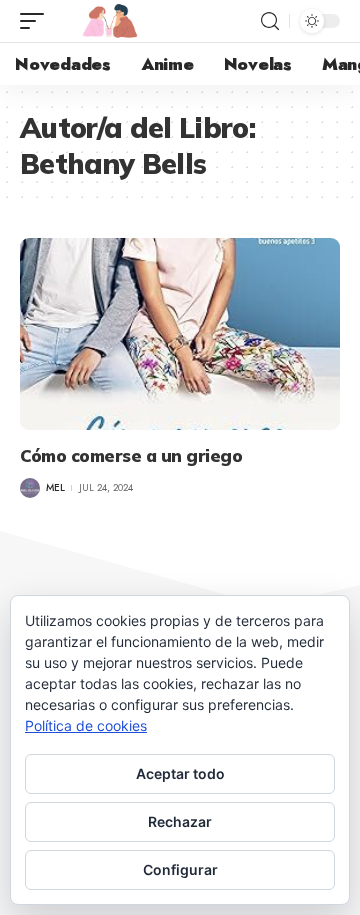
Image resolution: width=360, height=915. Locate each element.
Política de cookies (86, 725)
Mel (55, 487)
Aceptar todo (180, 773)
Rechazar (180, 821)
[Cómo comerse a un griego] (180, 334)
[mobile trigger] (37, 21)
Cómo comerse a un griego (131, 455)
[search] (270, 21)
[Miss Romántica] (110, 21)
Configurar (180, 869)
